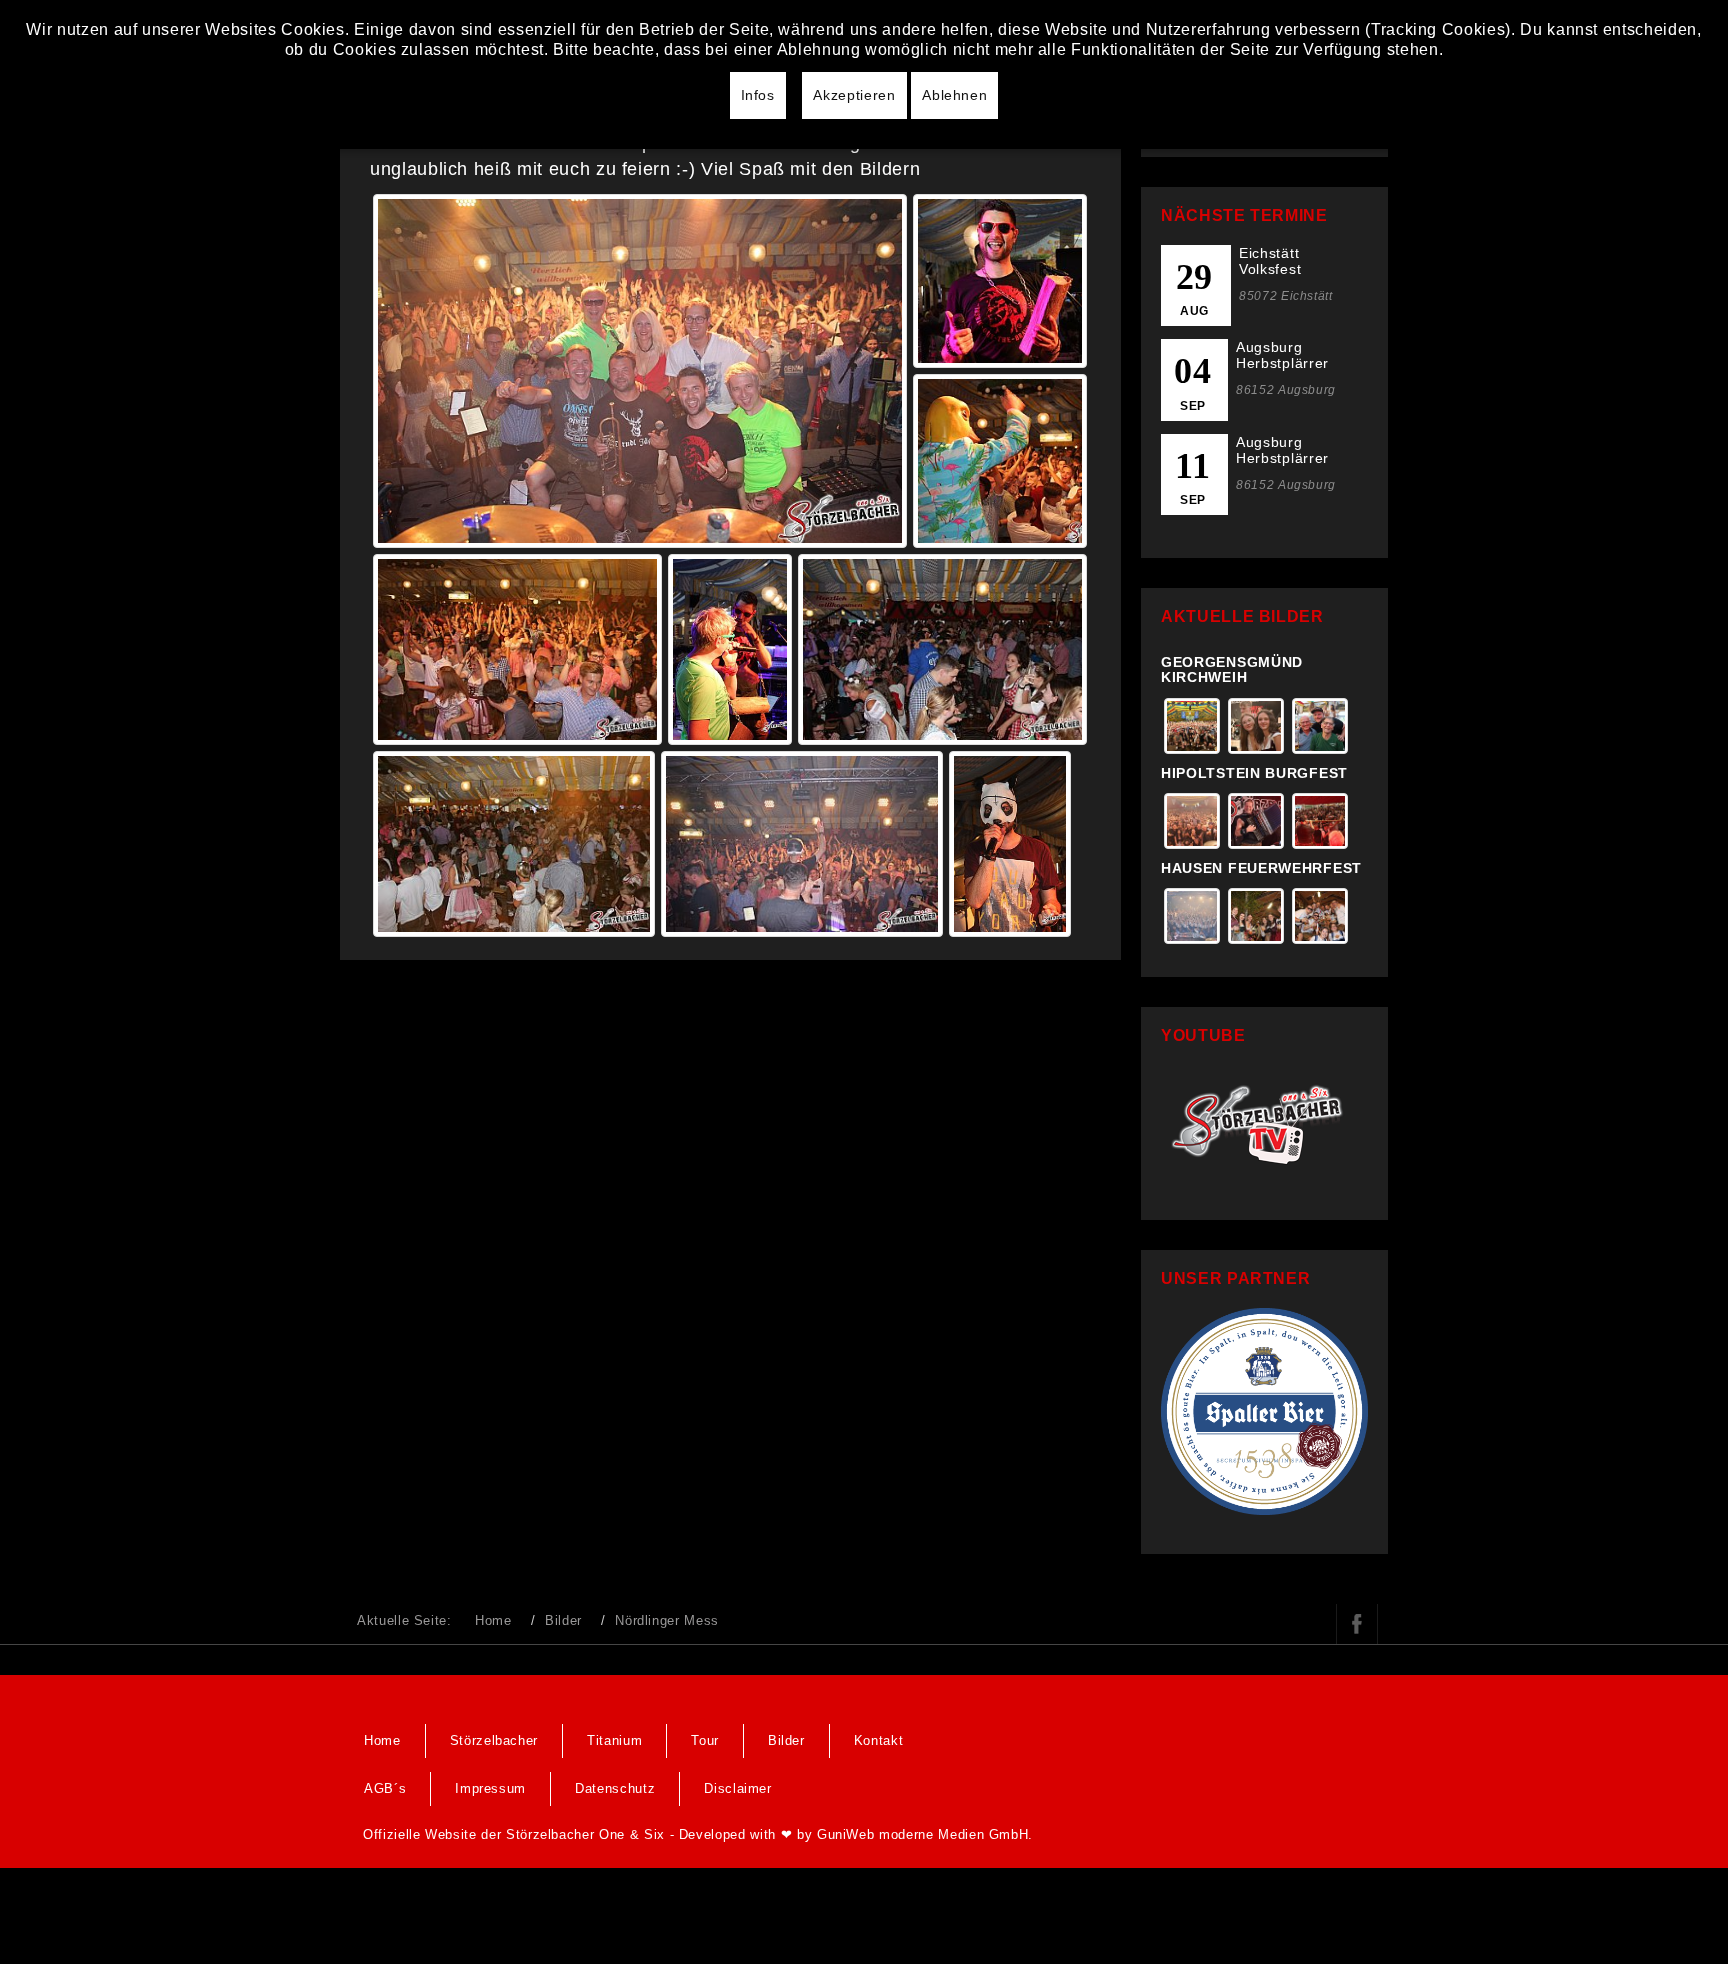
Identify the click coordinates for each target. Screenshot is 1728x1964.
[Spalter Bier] (1264, 1410)
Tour (705, 1740)
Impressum (490, 1788)
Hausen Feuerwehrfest (1261, 868)
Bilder (563, 1620)
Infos (758, 95)
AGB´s (385, 1788)
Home (493, 1620)
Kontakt (879, 1740)
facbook (1357, 1624)
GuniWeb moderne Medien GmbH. (925, 1834)
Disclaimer (738, 1788)
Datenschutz (615, 1788)
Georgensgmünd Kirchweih (1232, 669)
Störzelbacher (494, 1740)
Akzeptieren (854, 95)
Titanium (614, 1740)
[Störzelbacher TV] (1264, 1121)
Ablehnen (954, 95)
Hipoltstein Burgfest (1254, 773)
